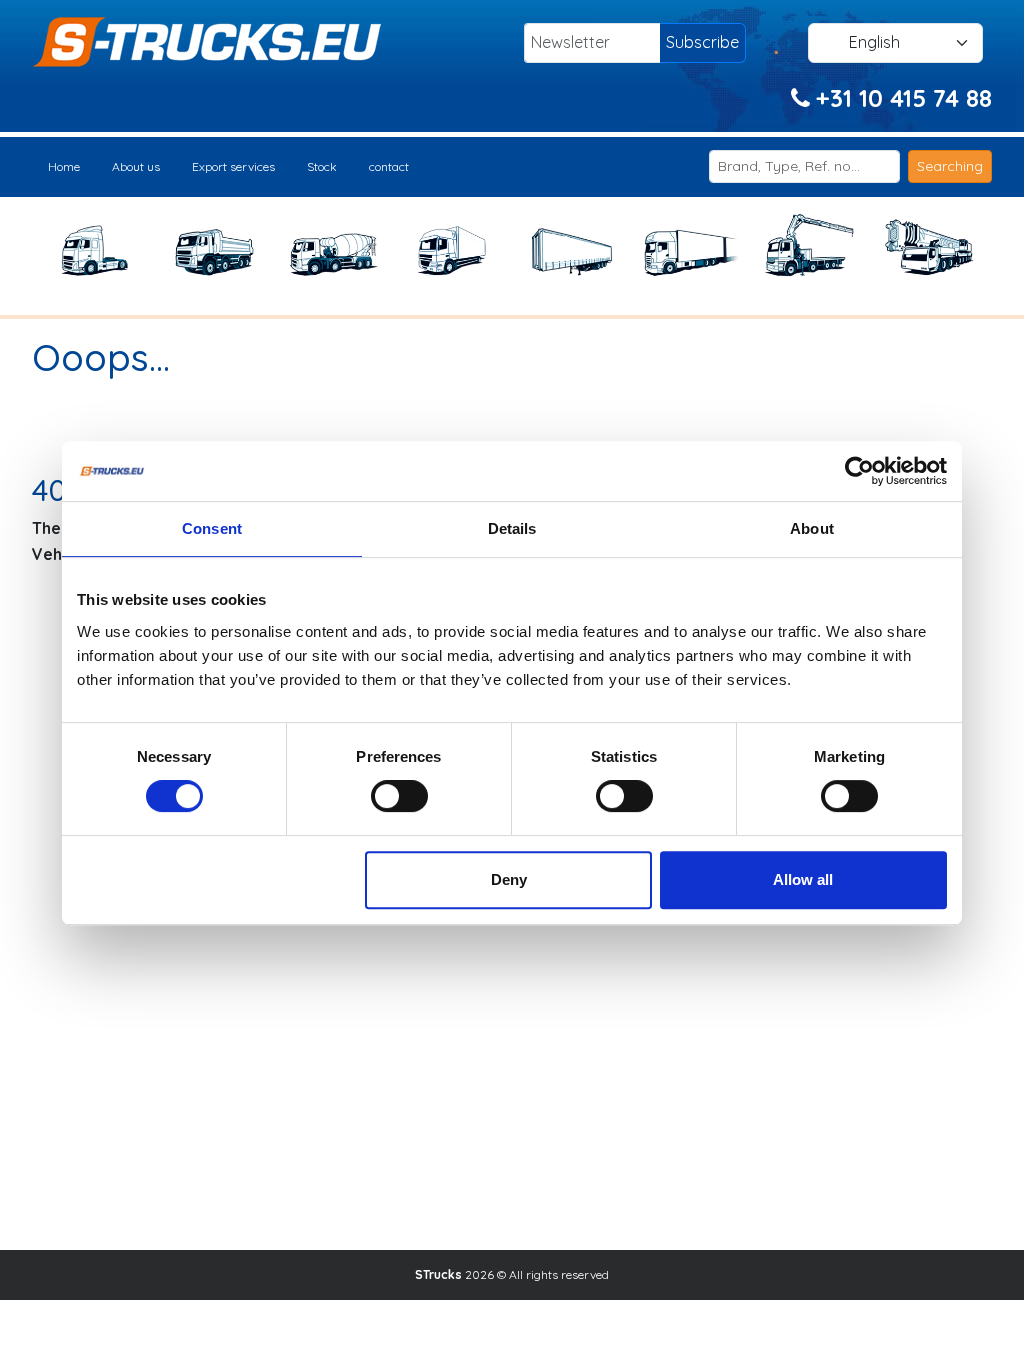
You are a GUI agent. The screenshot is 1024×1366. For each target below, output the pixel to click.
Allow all (803, 879)
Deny (509, 879)
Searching (950, 166)
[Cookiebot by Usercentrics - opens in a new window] (859, 471)
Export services (233, 166)
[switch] (399, 796)
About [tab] (812, 528)
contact (389, 166)
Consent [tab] (212, 528)
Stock (322, 166)
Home (64, 166)
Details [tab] (512, 528)
